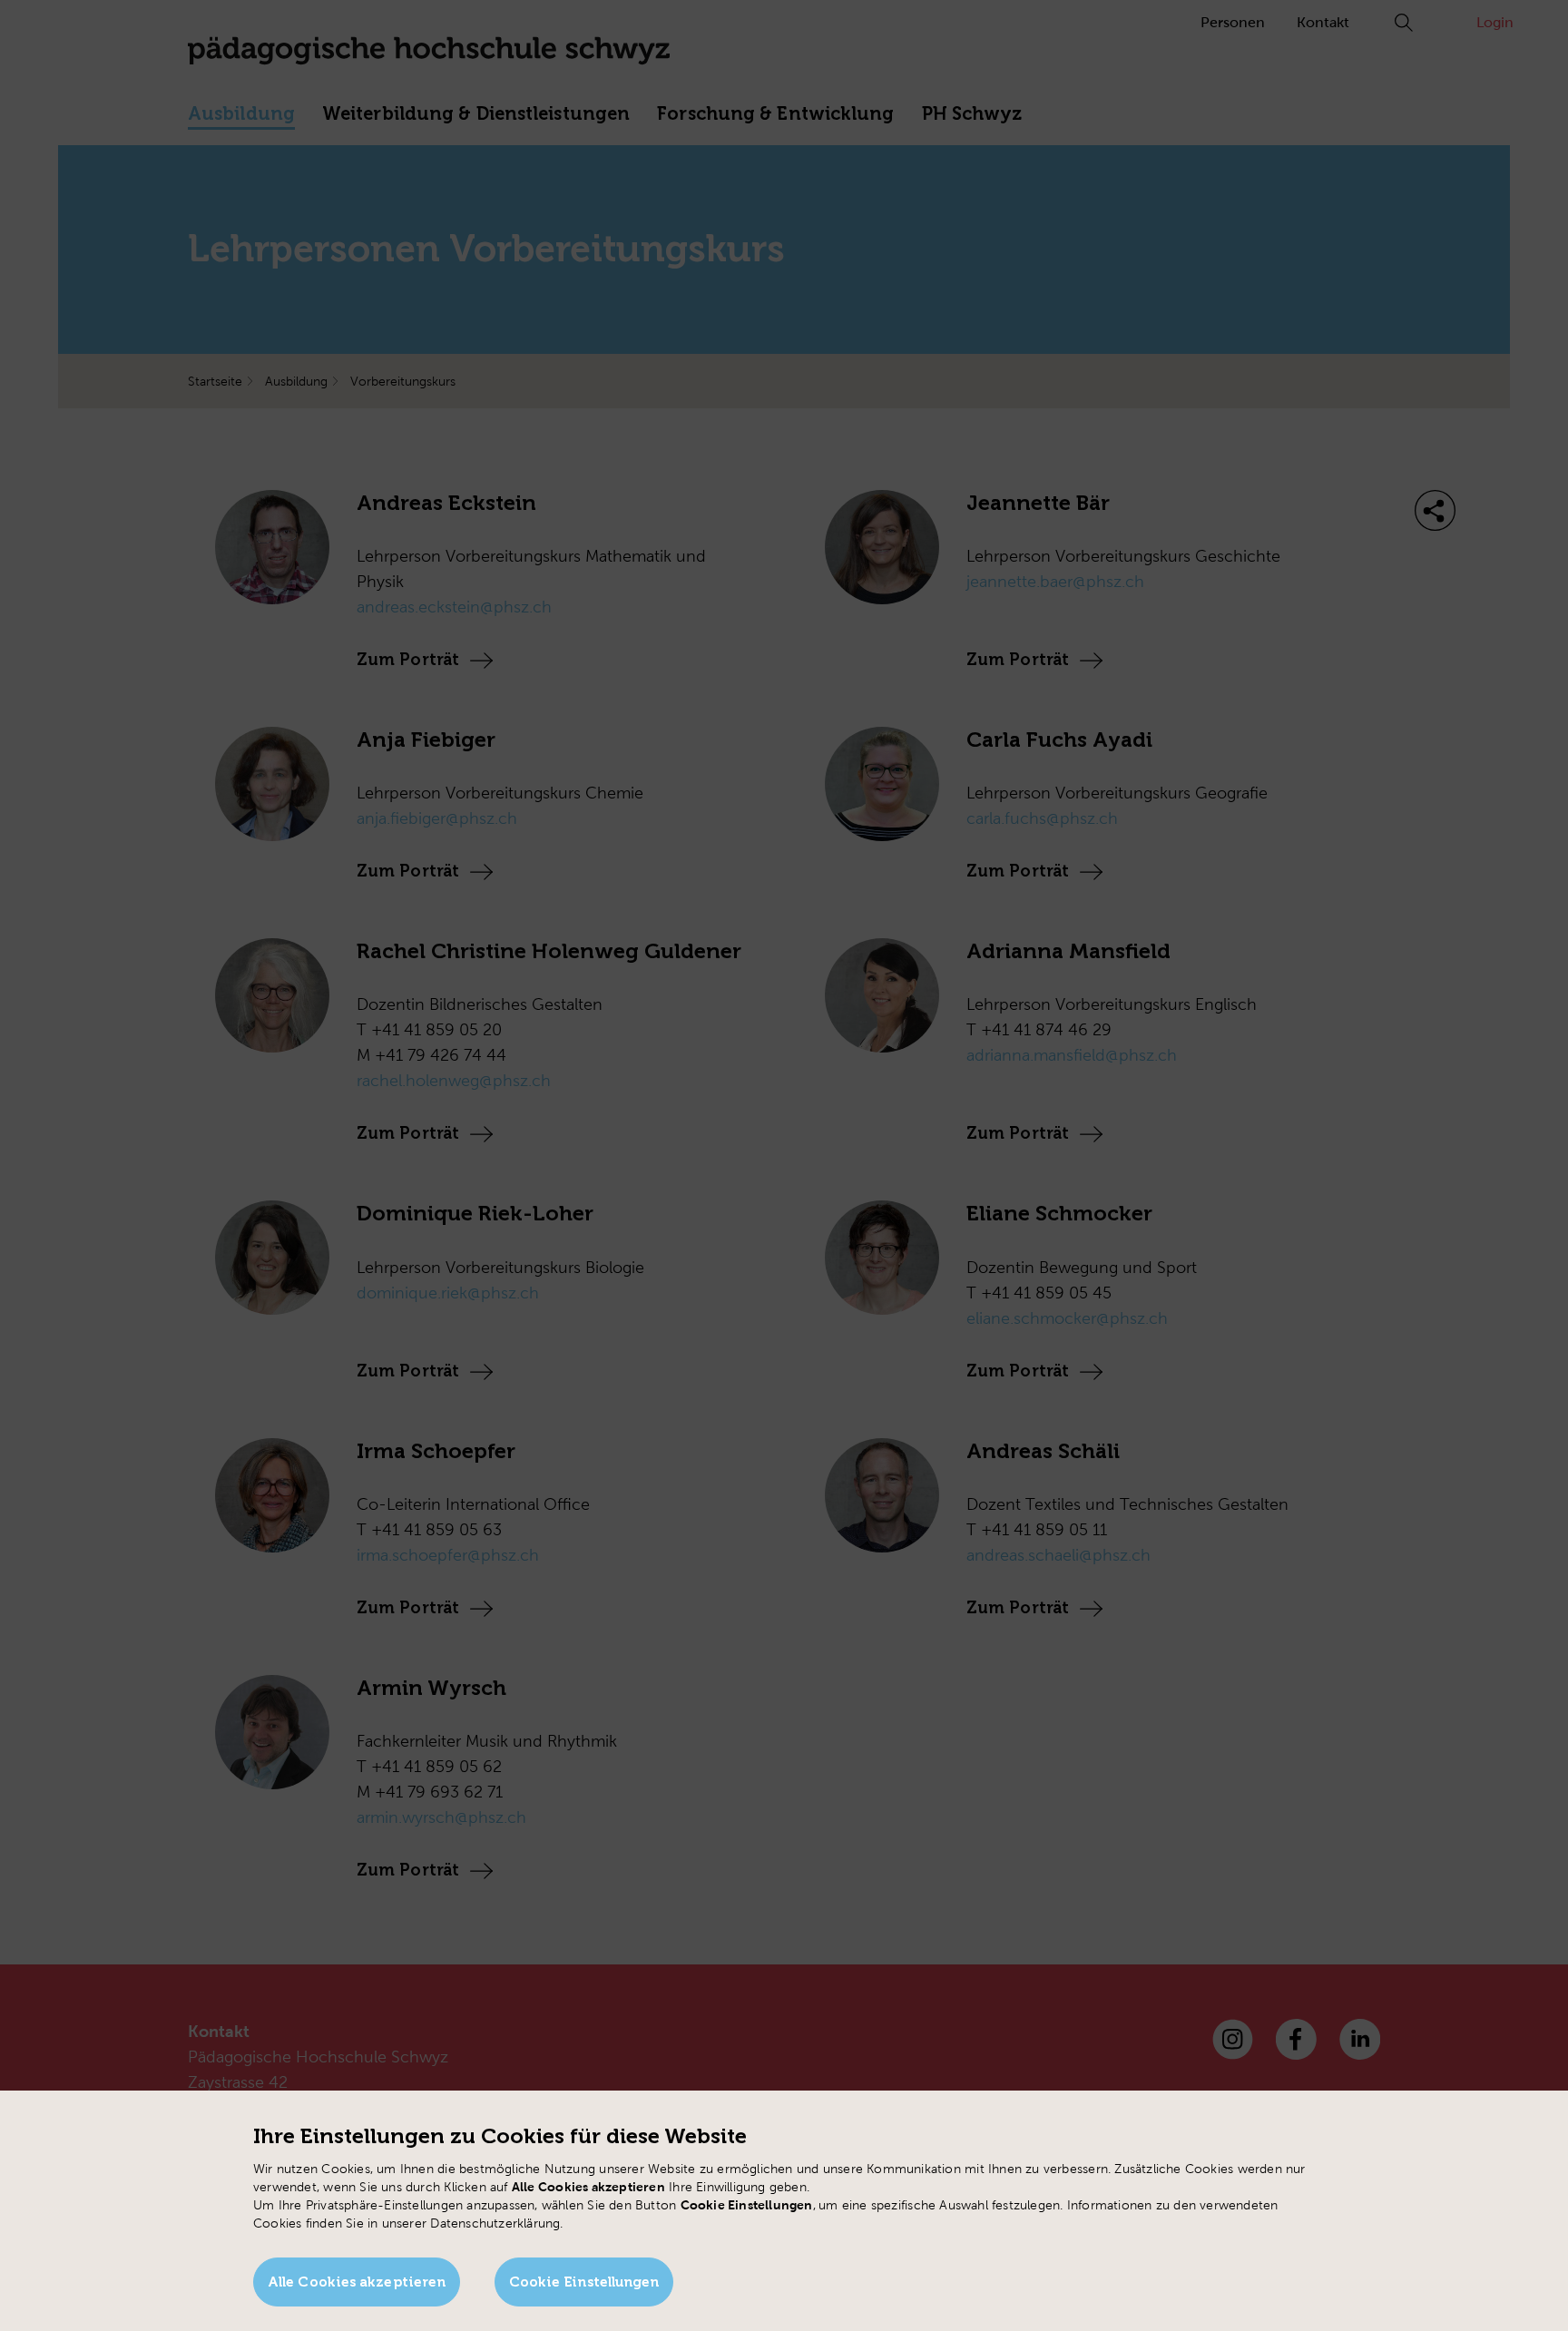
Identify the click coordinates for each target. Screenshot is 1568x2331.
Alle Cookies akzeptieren (357, 2282)
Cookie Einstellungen (584, 2282)
